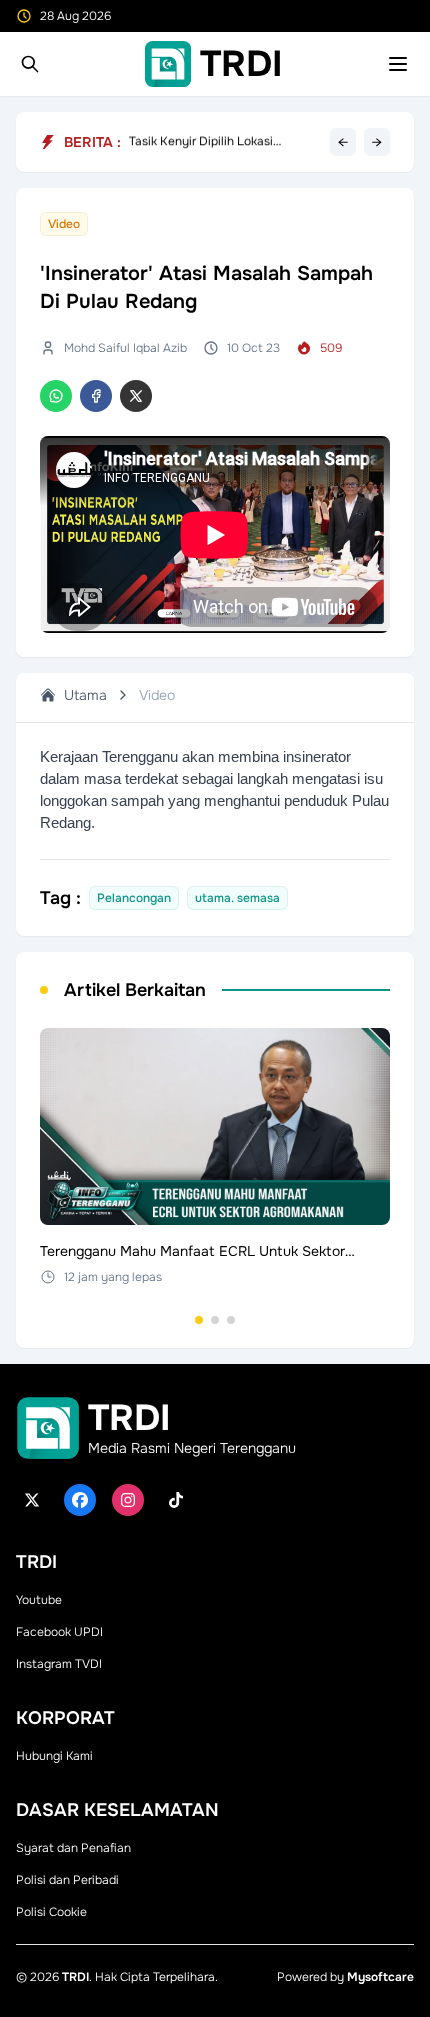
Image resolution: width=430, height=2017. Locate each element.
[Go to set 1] (199, 1320)
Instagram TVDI (59, 1664)
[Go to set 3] (231, 1320)
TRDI (75, 1977)
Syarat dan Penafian (73, 1848)
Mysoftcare (380, 1977)
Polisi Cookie (51, 1912)
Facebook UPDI (59, 1632)
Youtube (39, 1600)
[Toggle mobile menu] (398, 64)
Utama (85, 695)
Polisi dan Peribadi (67, 1880)
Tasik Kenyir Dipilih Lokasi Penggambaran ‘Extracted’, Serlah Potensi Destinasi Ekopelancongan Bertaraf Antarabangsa (223, 142)
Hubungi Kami (54, 1756)
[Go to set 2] (215, 1320)
